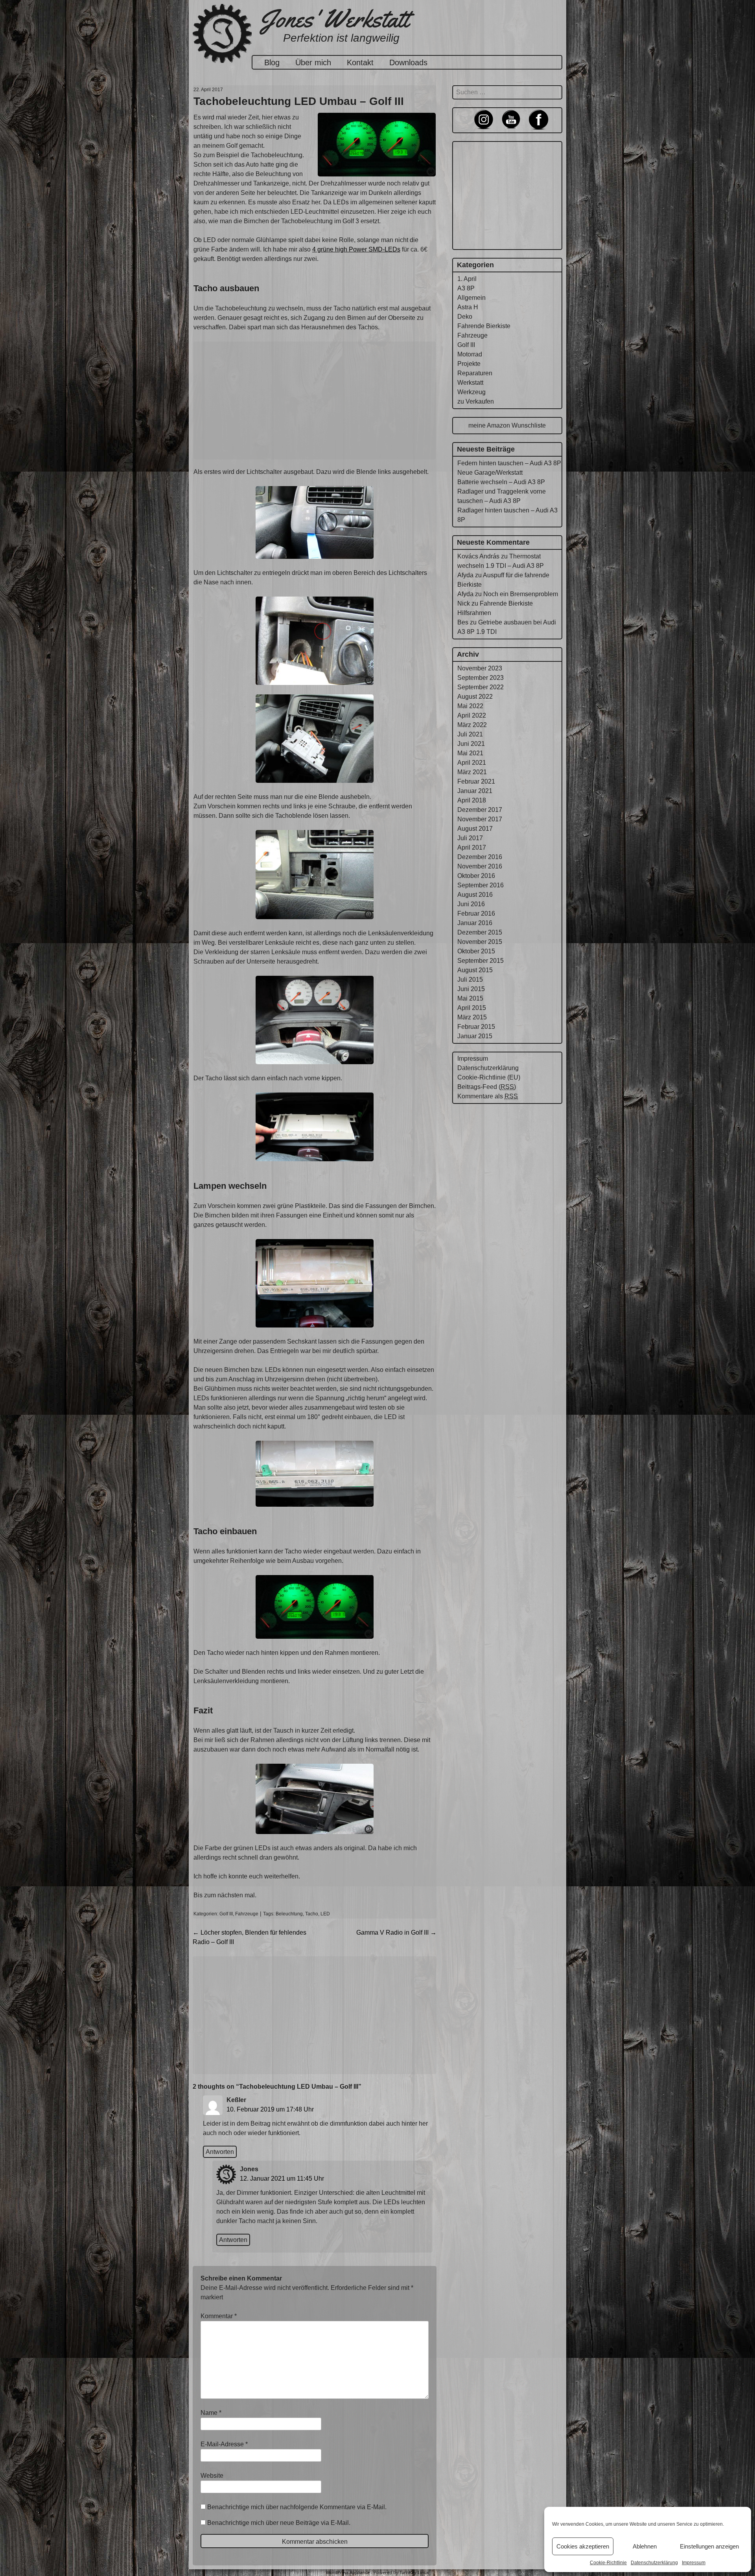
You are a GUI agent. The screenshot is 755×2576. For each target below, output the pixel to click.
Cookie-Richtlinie (608, 2563)
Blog (272, 62)
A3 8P (466, 288)
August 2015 (475, 970)
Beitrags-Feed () (487, 1087)
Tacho (312, 1914)
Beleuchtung (289, 1914)
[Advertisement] (315, 400)
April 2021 (472, 763)
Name (211, 2413)
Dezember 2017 (480, 810)
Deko (465, 317)
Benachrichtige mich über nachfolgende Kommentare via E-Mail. (297, 2507)
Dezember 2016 (480, 857)
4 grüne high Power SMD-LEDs (356, 249)
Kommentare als (488, 1096)
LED (325, 1914)
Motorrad (470, 354)
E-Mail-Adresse (224, 2444)
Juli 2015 (470, 980)
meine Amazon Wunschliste (507, 425)
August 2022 (475, 697)
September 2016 (481, 885)
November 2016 (480, 866)
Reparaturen (475, 373)
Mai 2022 (470, 706)
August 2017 (475, 829)
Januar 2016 (475, 923)
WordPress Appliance (348, 2572)
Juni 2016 (471, 904)
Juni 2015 (471, 989)
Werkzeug (471, 392)
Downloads (408, 62)
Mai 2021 (470, 753)
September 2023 (481, 678)
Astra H (468, 307)
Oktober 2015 (476, 951)
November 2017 (480, 819)
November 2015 (480, 942)
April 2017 (472, 847)
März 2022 (472, 725)
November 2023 (480, 668)
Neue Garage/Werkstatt (490, 473)
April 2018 (472, 800)
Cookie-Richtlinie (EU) (489, 1077)
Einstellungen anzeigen (709, 2546)
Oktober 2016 (476, 876)
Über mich (313, 62)
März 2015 (472, 1017)
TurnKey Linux (414, 2572)
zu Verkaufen (476, 401)
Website (212, 2476)
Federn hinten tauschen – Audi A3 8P (509, 463)
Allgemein (471, 298)
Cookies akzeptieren (583, 2546)
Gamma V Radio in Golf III (396, 1932)
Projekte (469, 364)
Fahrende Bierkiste (484, 326)
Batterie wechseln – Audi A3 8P (501, 482)
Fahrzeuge (247, 1914)
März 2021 (472, 772)
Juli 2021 (470, 734)
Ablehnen (645, 2546)
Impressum (694, 2563)
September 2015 (481, 961)
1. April (467, 279)
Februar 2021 (476, 781)
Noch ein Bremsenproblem (521, 594)
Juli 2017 (470, 838)
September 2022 (481, 687)
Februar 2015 (476, 1027)
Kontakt (360, 62)
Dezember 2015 (480, 932)
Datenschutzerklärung (654, 2563)
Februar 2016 (476, 913)
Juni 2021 (471, 744)
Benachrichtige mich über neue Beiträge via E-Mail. (279, 2523)
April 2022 (472, 715)
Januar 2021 (475, 791)
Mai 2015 (470, 998)
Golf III (226, 1914)
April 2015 (472, 1008)
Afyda (465, 575)
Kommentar (219, 2316)
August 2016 (475, 895)
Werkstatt (470, 383)
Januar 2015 (475, 1036)
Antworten (220, 2152)
